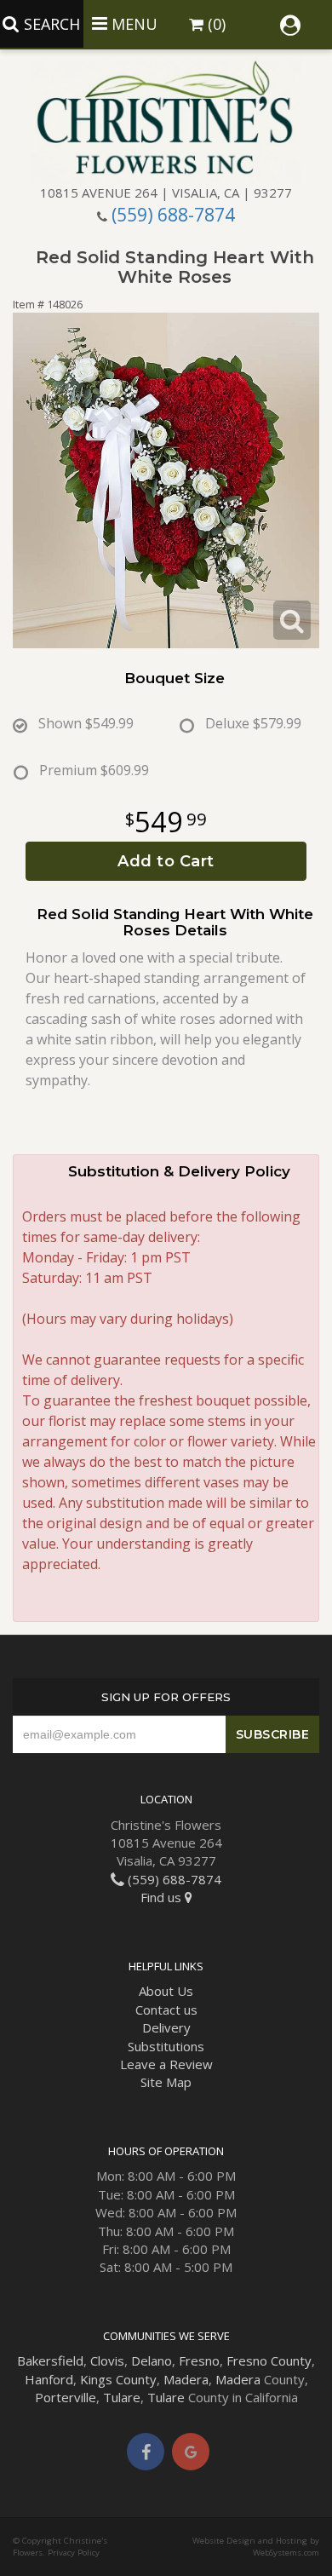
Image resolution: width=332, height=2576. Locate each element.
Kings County (118, 2379)
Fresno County (269, 2360)
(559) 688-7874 (173, 215)
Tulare (122, 2397)
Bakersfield (50, 2360)
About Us (166, 1991)
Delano (152, 2360)
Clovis (107, 2360)
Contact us (166, 2010)
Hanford (49, 2379)
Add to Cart (166, 861)
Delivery (166, 2027)
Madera (186, 2379)
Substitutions (166, 2046)
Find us (163, 1897)
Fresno (199, 2360)
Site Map (166, 2082)
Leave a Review (166, 2064)
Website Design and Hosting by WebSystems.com (256, 2547)
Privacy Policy (74, 2553)
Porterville (66, 2397)
